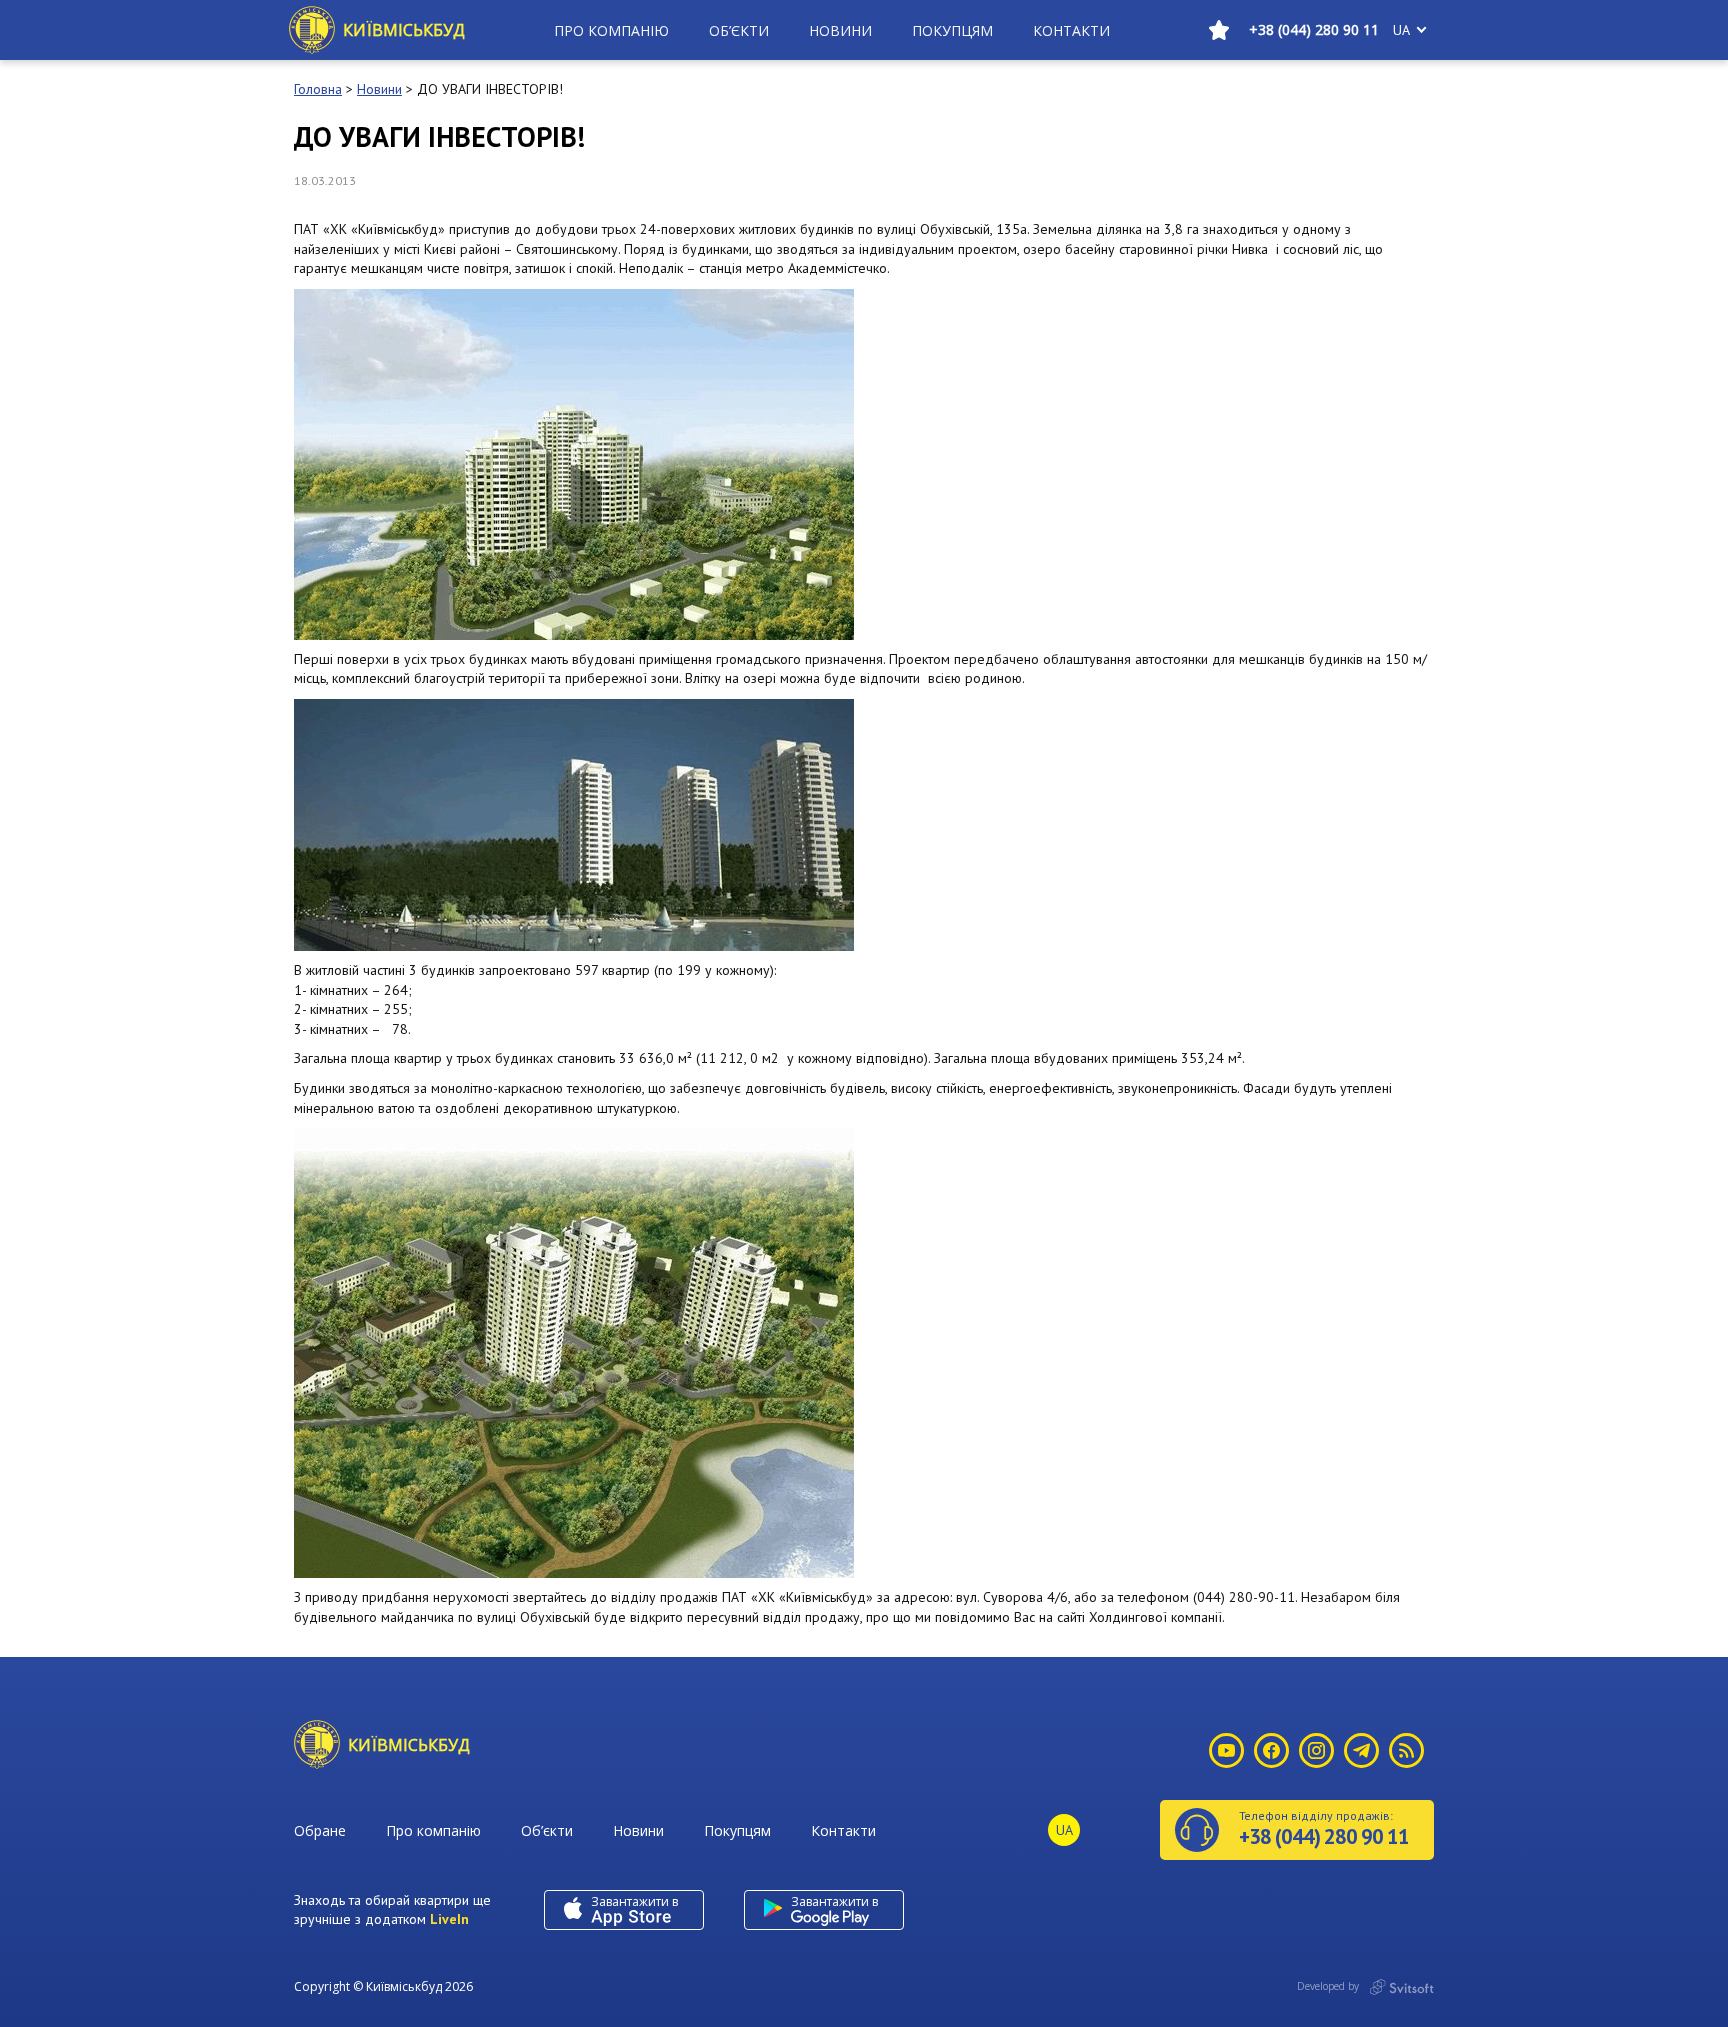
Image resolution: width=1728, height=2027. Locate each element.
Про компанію (611, 30)
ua (1401, 30)
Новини (840, 30)
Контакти (1071, 30)
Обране (320, 1830)
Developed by (1329, 1986)
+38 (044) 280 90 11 (1314, 29)
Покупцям (952, 30)
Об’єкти (739, 30)
